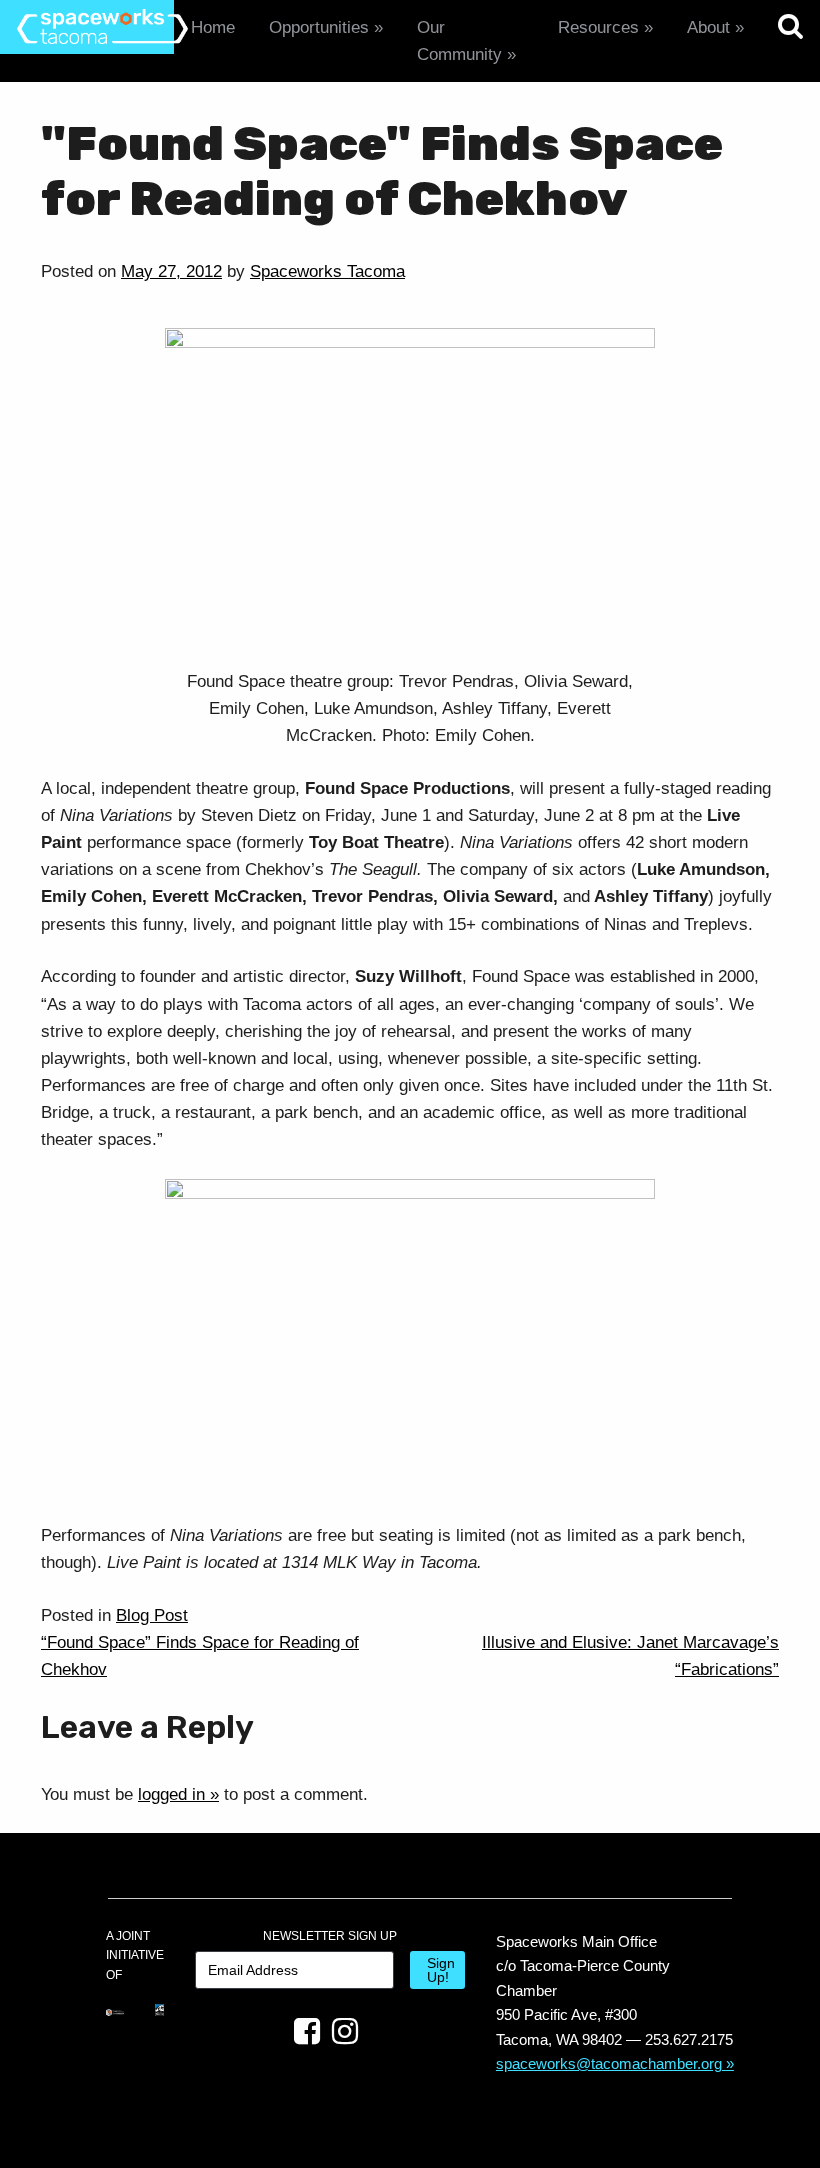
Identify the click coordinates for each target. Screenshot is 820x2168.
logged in (171, 1794)
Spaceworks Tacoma (327, 271)
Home (213, 27)
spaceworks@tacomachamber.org (609, 2063)
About (708, 27)
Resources (598, 27)
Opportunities (319, 27)
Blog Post (152, 1615)
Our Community (459, 41)
